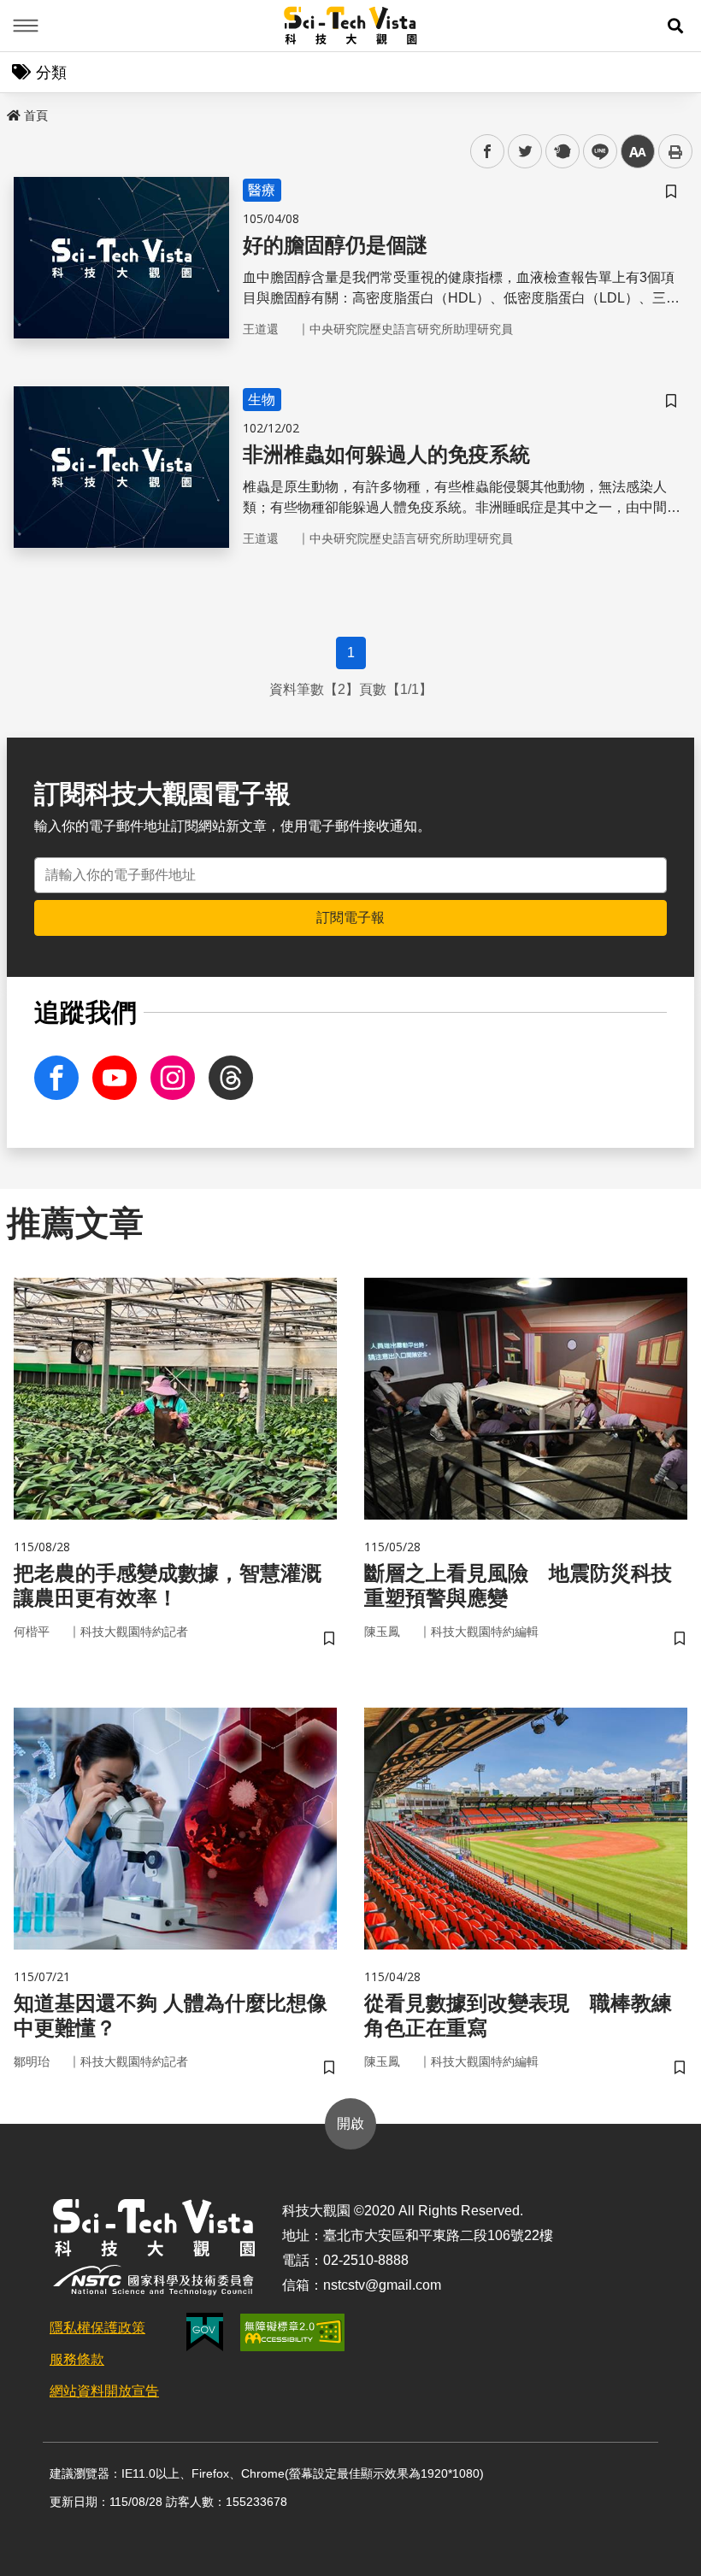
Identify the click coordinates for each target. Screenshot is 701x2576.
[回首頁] (351, 26)
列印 (675, 151)
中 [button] (638, 152)
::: (12, 112)
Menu (26, 26)
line (595, 152)
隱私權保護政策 (97, 2328)
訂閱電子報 (350, 917)
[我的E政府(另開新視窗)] (205, 2332)
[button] (675, 26)
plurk (561, 152)
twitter (525, 152)
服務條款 (77, 2359)
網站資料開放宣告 (104, 2391)
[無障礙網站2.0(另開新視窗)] (292, 2332)
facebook (488, 152)
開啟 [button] (350, 2123)
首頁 (36, 115)
